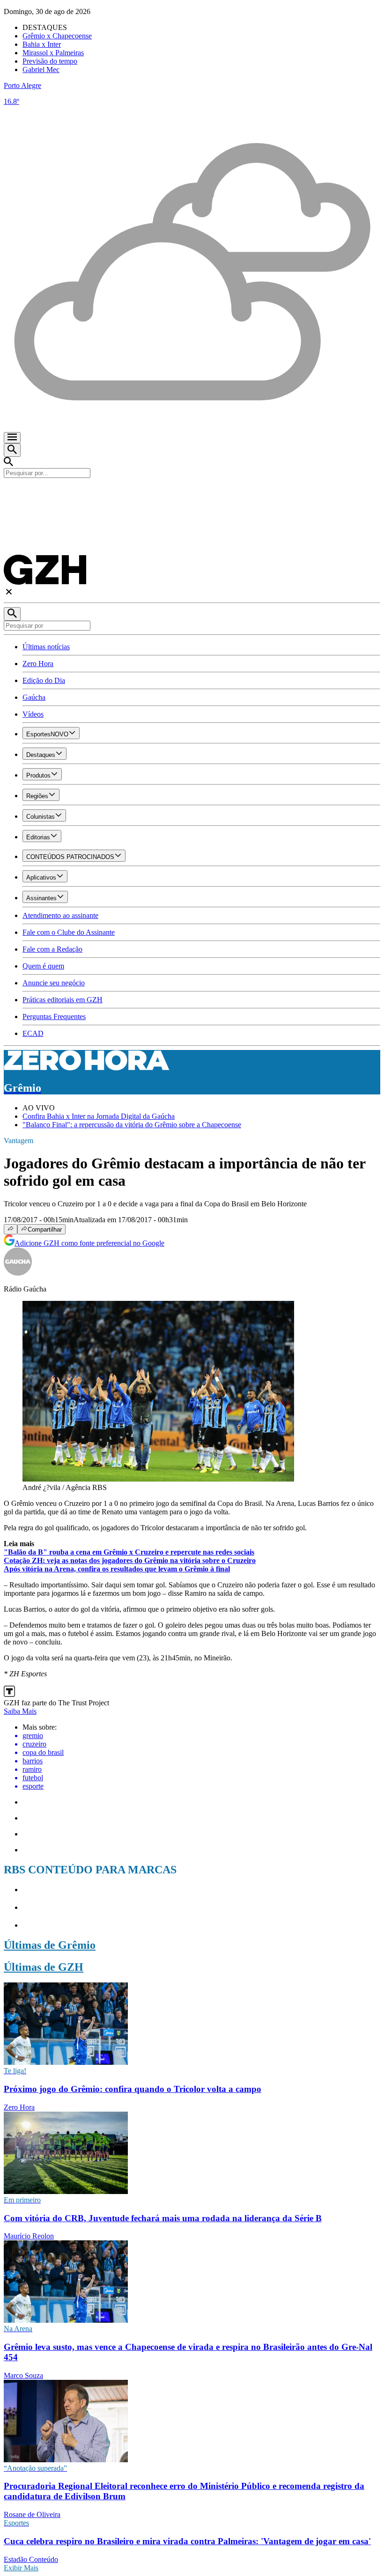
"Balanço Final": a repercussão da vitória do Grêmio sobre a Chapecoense (132, 1125)
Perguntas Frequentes (54, 1016)
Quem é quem (43, 966)
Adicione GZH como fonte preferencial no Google (89, 1243)
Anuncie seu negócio (54, 983)
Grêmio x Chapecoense (57, 36)
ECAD (33, 1033)
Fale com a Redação (52, 949)
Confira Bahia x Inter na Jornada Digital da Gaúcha (99, 1116)
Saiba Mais (20, 1711)
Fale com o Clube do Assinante (69, 932)
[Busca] (12, 450)
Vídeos (33, 714)
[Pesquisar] (12, 614)
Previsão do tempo (50, 61)
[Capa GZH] (192, 494)
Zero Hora (38, 664)
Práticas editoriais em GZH (63, 1000)
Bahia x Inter (42, 44)
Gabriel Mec (41, 70)
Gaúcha (34, 697)
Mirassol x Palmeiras (53, 53)
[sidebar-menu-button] (12, 438)
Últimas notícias (46, 647)
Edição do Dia (44, 680)
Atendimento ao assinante (60, 915)
